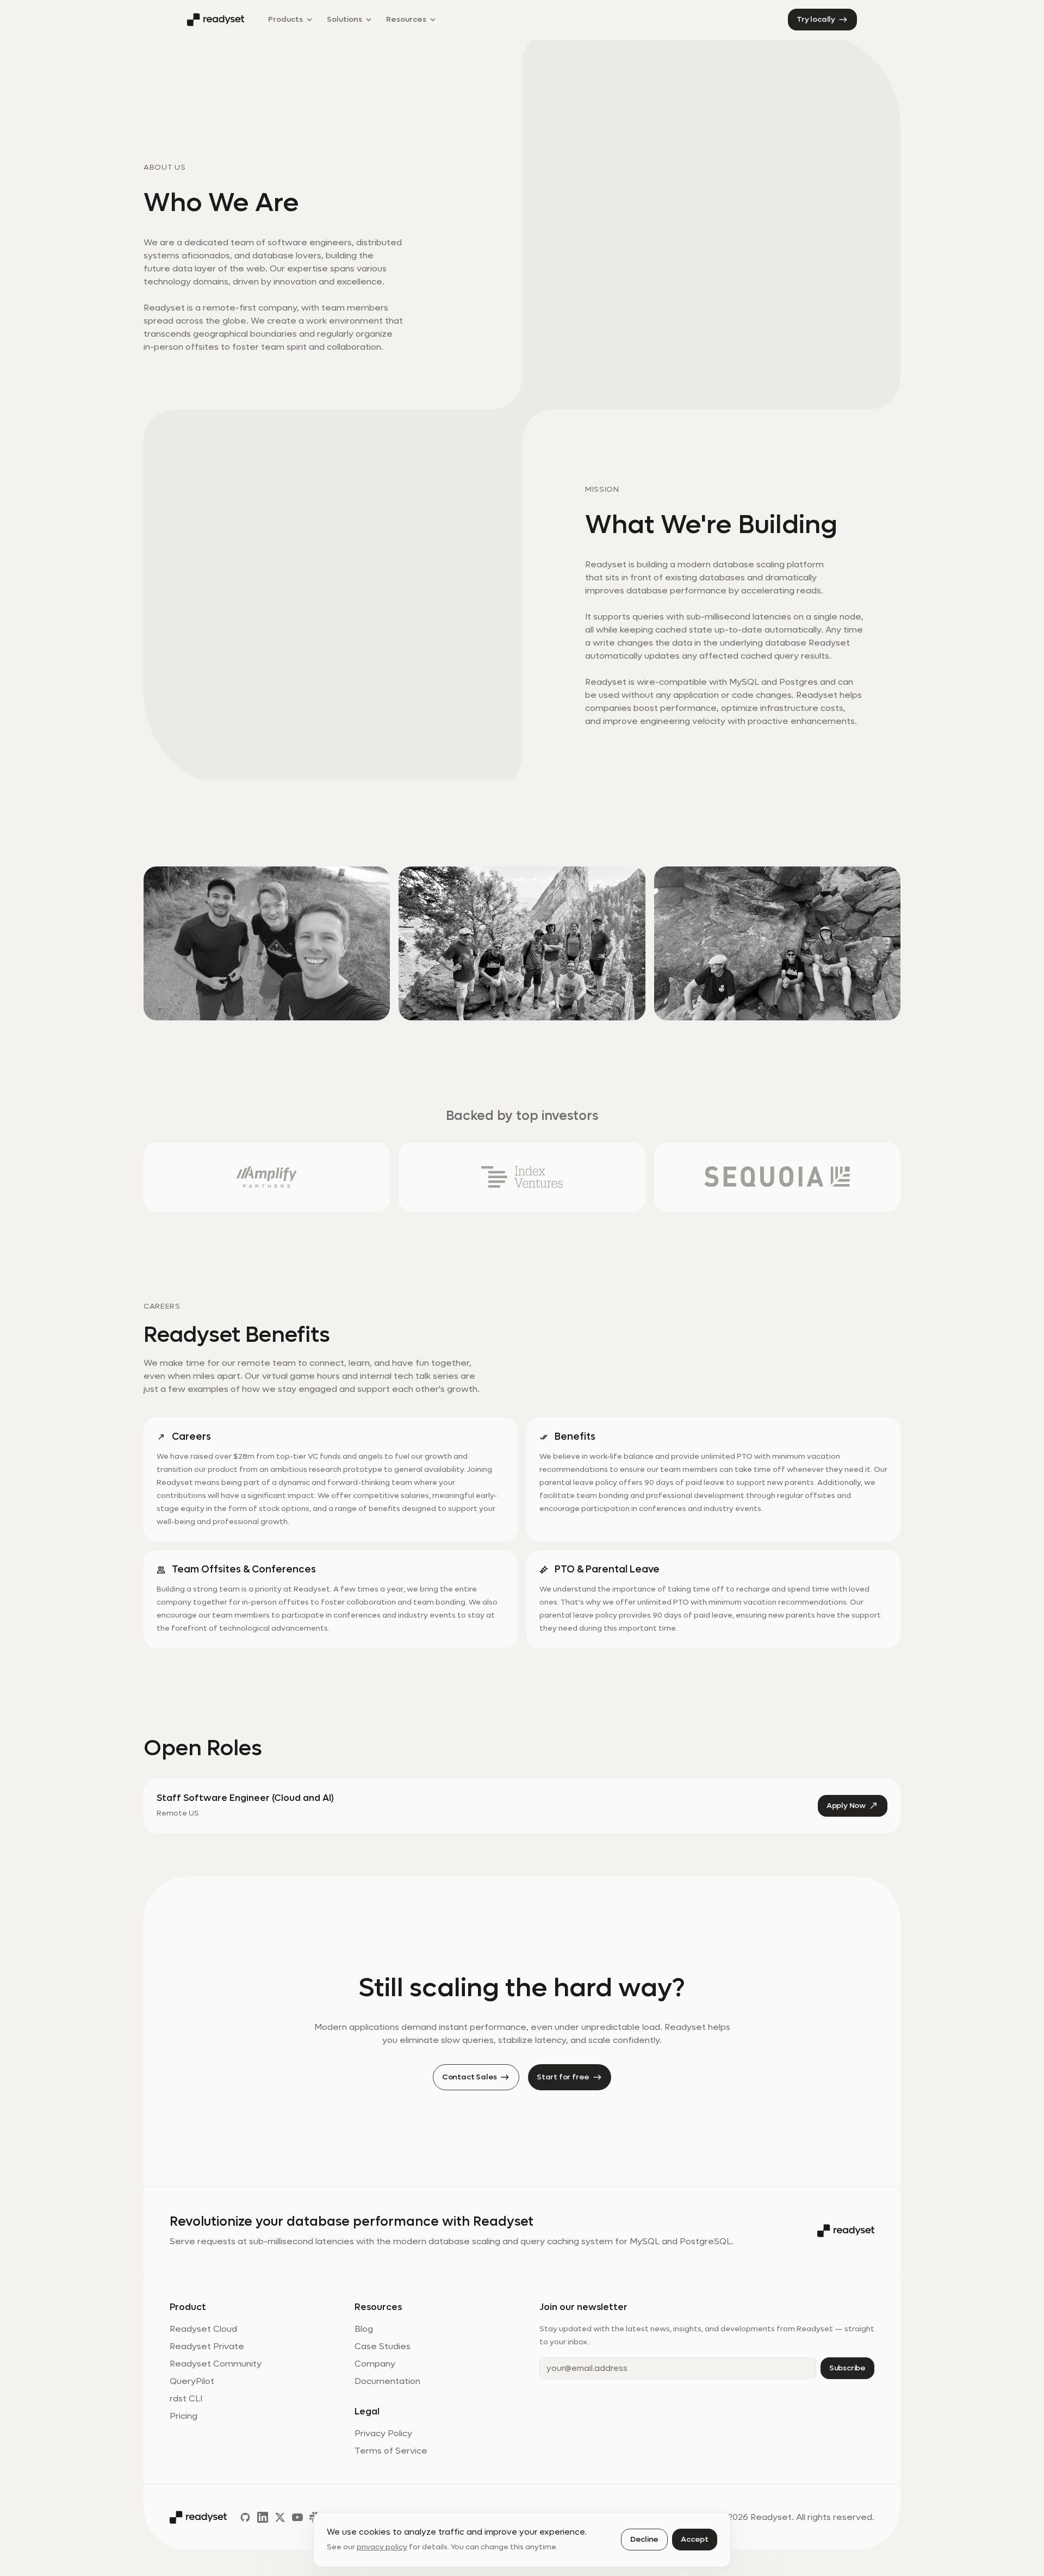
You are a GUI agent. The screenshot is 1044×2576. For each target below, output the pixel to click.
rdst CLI (186, 2398)
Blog (364, 2329)
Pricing (184, 2416)
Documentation (387, 2381)
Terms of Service (391, 2451)
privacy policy (382, 2547)
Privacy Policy (383, 2433)
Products (288, 22)
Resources (406, 22)
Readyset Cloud (203, 2329)
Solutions (346, 22)
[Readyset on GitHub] (245, 2517)
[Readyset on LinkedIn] (263, 2517)
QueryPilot (192, 2381)
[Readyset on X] (280, 2517)
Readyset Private (207, 2346)
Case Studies (383, 2346)
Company (375, 2364)
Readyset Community (216, 2364)
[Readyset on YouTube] (297, 2517)
